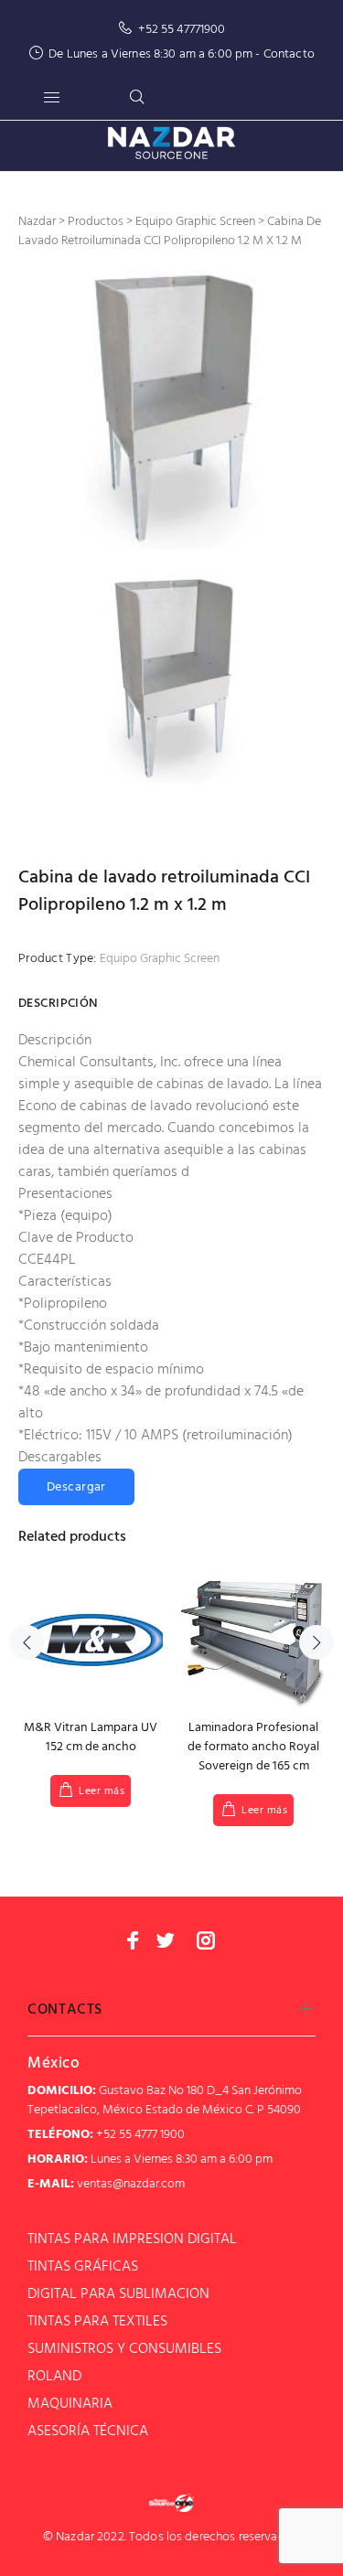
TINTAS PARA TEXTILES (97, 2322)
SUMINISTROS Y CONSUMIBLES (124, 2349)
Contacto (289, 54)
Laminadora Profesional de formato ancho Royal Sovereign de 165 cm (253, 1747)
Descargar (76, 1487)
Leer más (102, 1791)
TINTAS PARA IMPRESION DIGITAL (132, 2239)
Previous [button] (27, 1642)
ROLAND (54, 2377)
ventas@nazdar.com (131, 2184)
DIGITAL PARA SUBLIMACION (118, 2294)
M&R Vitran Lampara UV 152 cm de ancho (91, 1737)
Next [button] (316, 1642)
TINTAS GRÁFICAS (83, 2267)
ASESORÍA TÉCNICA (88, 2432)
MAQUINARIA (70, 2404)
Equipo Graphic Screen (160, 959)
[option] (171, 410)
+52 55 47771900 (182, 30)
